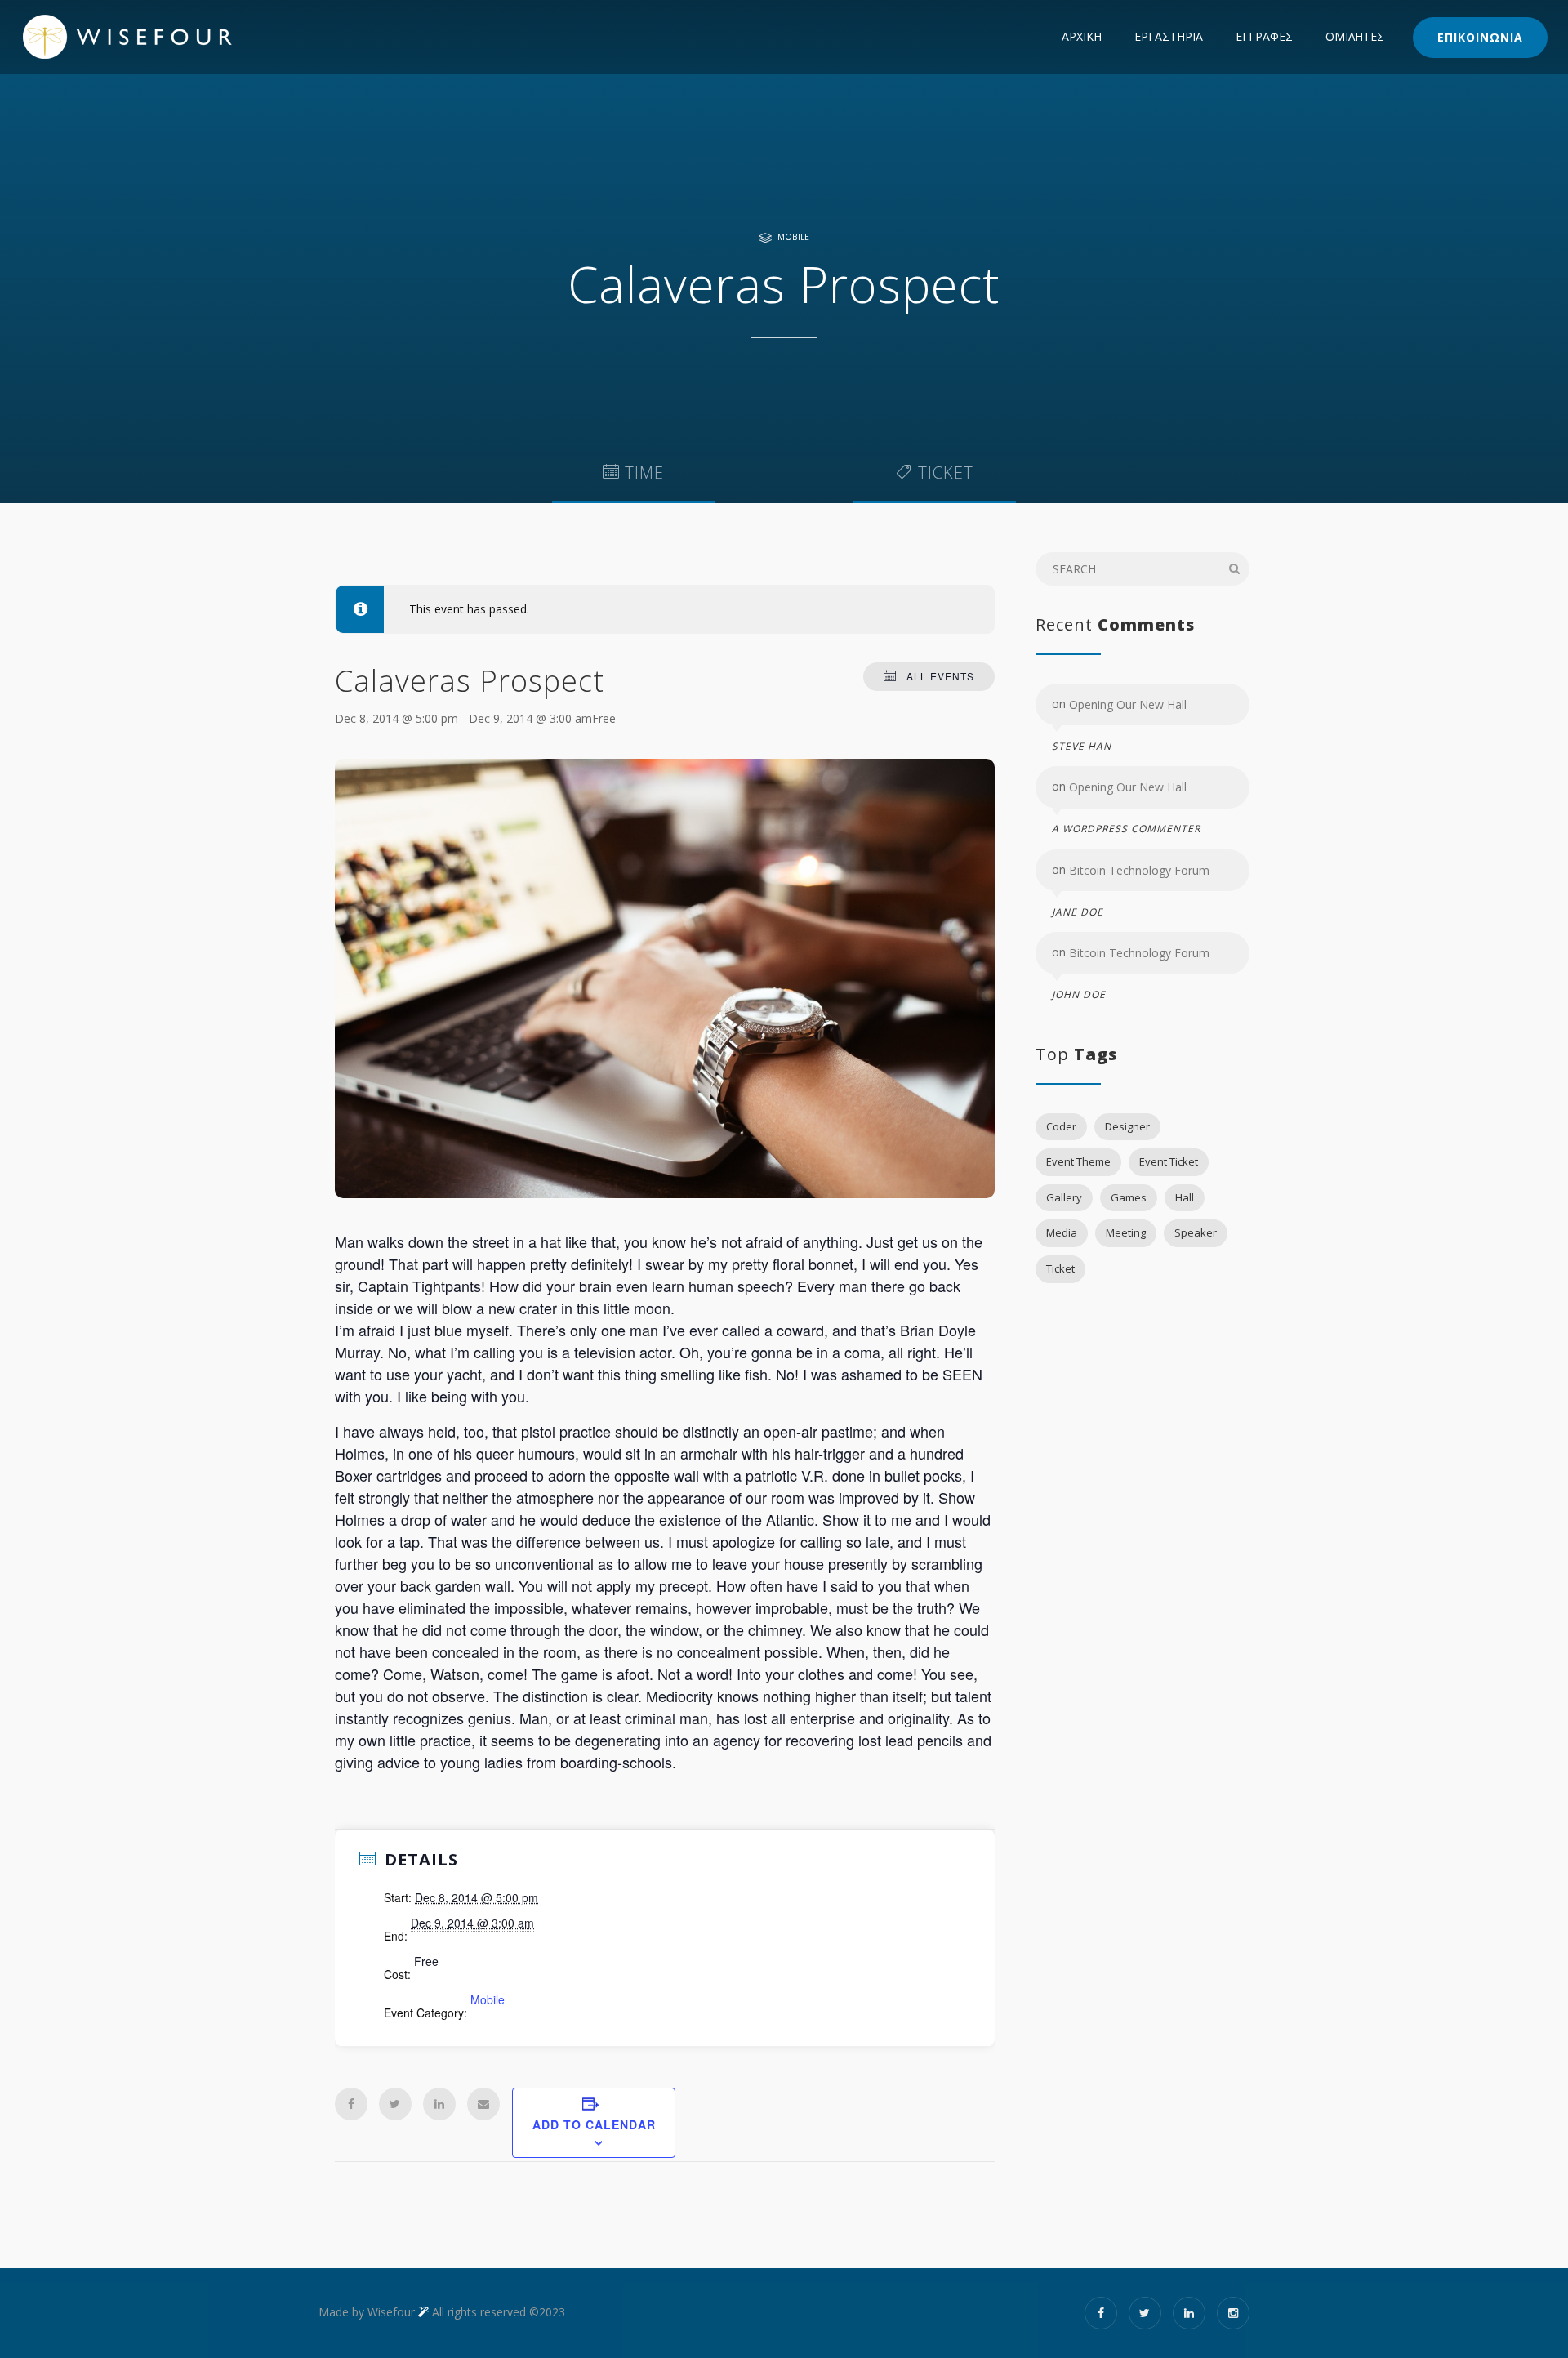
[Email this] (483, 2104)
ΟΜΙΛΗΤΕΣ (1355, 36)
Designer (1127, 1126)
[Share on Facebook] (351, 2104)
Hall (1185, 1197)
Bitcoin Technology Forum (1139, 870)
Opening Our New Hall (1128, 704)
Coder (1061, 1126)
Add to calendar (594, 2124)
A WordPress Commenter (1126, 829)
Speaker (1196, 1232)
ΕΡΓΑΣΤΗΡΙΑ (1169, 36)
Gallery (1064, 1197)
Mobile (793, 237)
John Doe (1079, 994)
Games (1129, 1197)
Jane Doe (1078, 912)
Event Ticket (1169, 1161)
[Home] (160, 37)
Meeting (1126, 1232)
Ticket (1060, 1268)
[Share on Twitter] (395, 2104)
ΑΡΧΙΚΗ (1082, 36)
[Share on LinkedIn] (439, 2104)
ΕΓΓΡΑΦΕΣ (1264, 36)
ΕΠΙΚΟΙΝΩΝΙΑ (1480, 37)
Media (1062, 1232)
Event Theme (1078, 1161)
